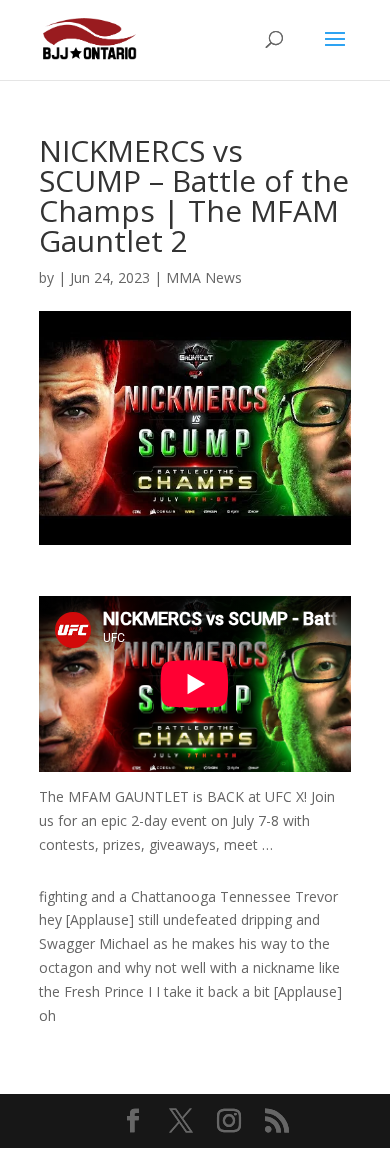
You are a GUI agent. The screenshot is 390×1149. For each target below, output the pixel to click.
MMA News (204, 277)
